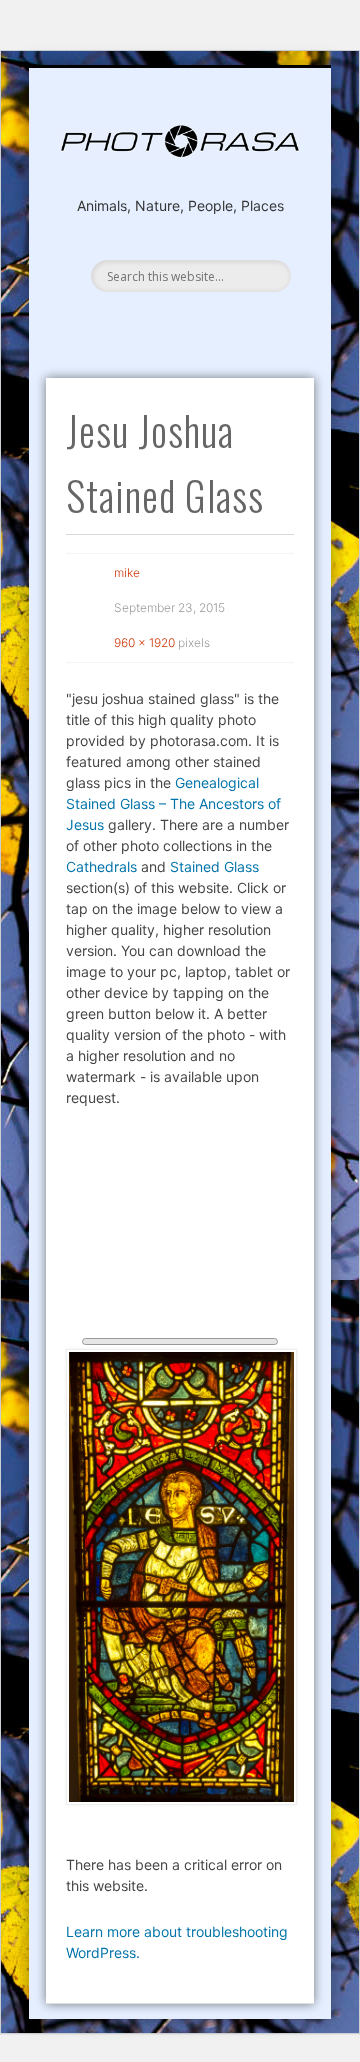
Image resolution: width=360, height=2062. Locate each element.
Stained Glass (214, 866)
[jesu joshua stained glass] (180, 1577)
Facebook (179, 320)
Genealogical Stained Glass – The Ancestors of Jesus (173, 803)
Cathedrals (101, 866)
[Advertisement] (180, 1228)
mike (127, 572)
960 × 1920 (144, 642)
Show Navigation (175, 244)
